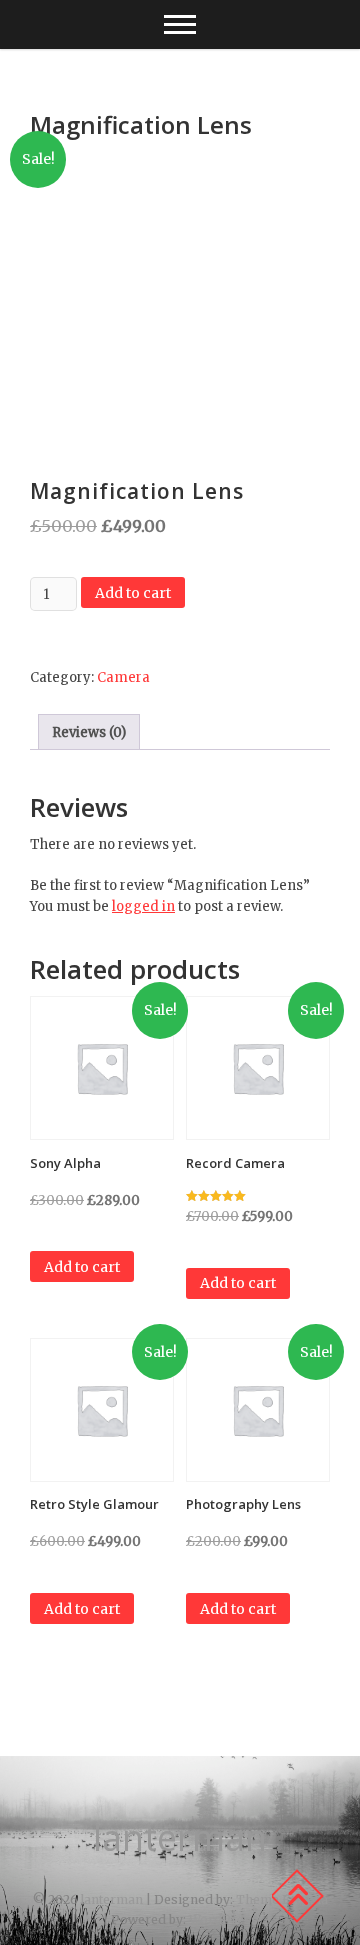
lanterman (180, 1838)
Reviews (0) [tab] (89, 732)
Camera (123, 677)
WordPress (223, 1919)
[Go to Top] (297, 1896)
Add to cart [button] (82, 1267)
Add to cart (133, 593)
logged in (143, 906)
